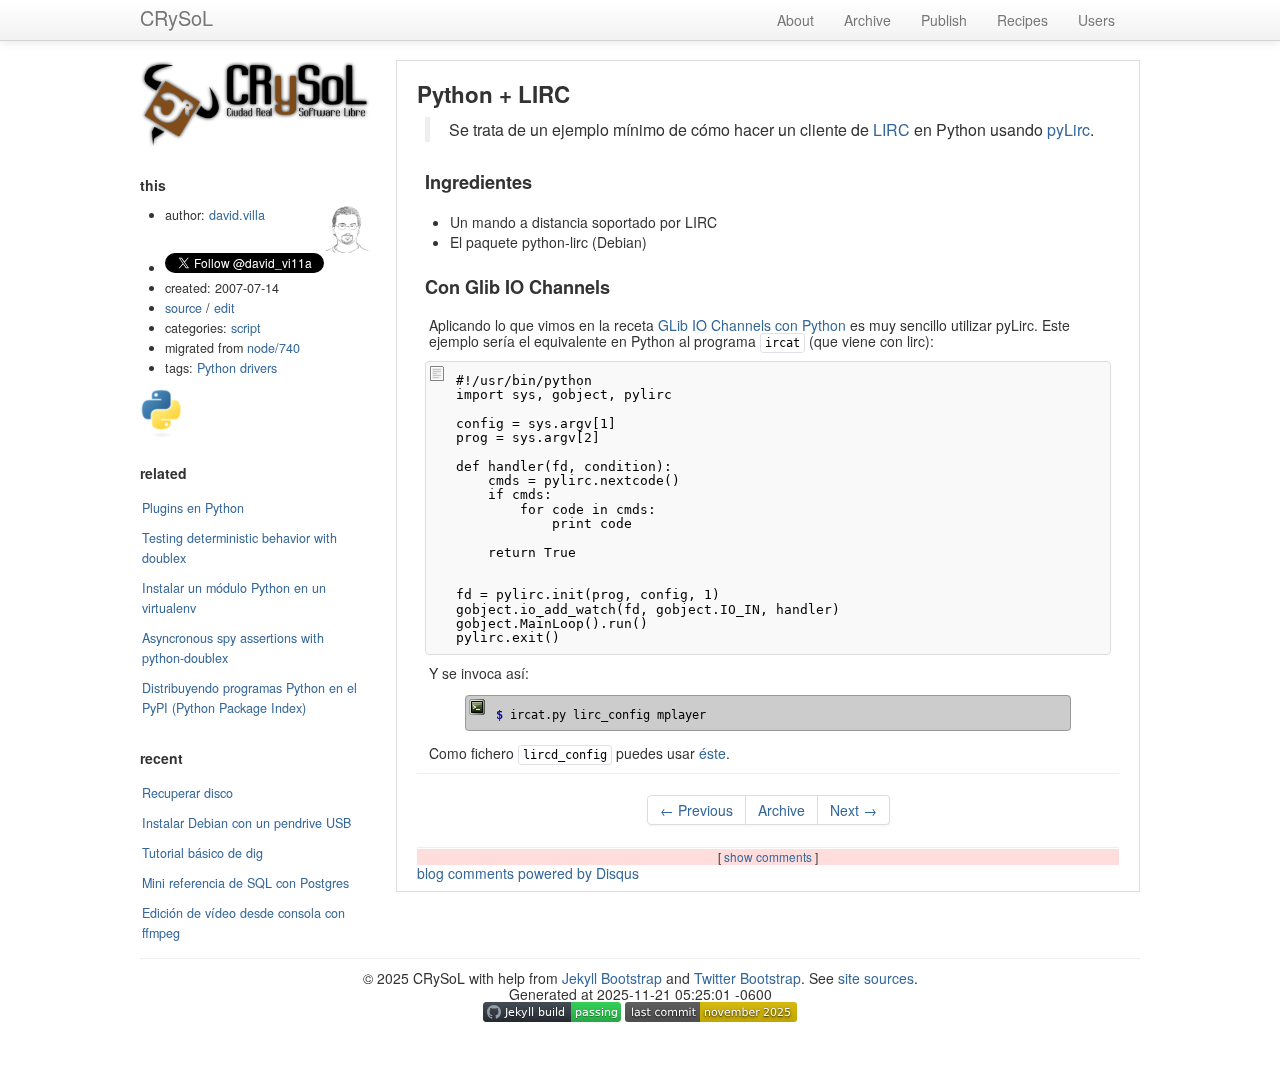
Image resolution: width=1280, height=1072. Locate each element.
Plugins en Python (193, 508)
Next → (853, 810)
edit (224, 308)
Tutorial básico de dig (202, 853)
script (246, 328)
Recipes (1022, 20)
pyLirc (1068, 129)
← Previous (696, 810)
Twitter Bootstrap (747, 978)
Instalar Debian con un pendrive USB (246, 823)
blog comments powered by (528, 873)
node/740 (273, 348)
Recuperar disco (187, 793)
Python (216, 368)
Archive (867, 20)
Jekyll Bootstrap (612, 978)
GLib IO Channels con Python (752, 325)
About (795, 20)
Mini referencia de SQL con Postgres (245, 883)
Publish (944, 20)
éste (712, 753)
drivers (258, 368)
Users (1096, 20)
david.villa (237, 215)
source (183, 308)
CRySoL (176, 17)
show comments (769, 856)
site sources (876, 978)
